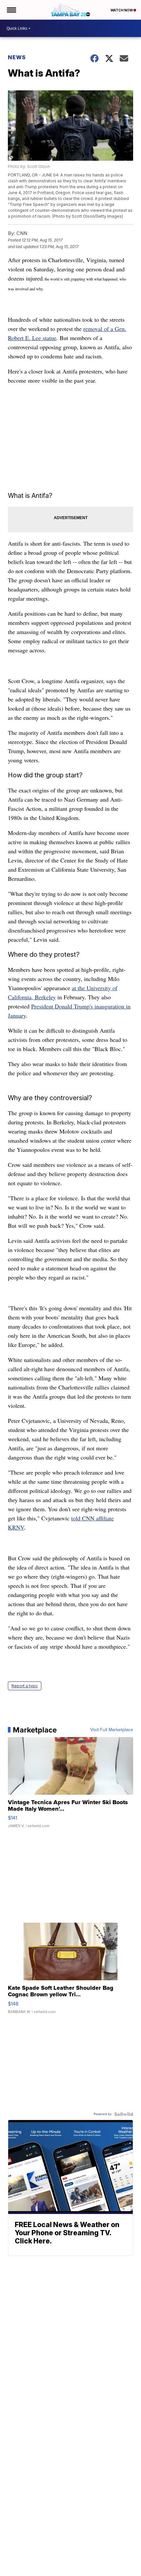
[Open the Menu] (11, 10)
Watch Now (122, 10)
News (17, 57)
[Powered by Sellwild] (124, 2114)
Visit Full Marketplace (112, 1730)
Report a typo (25, 1686)
